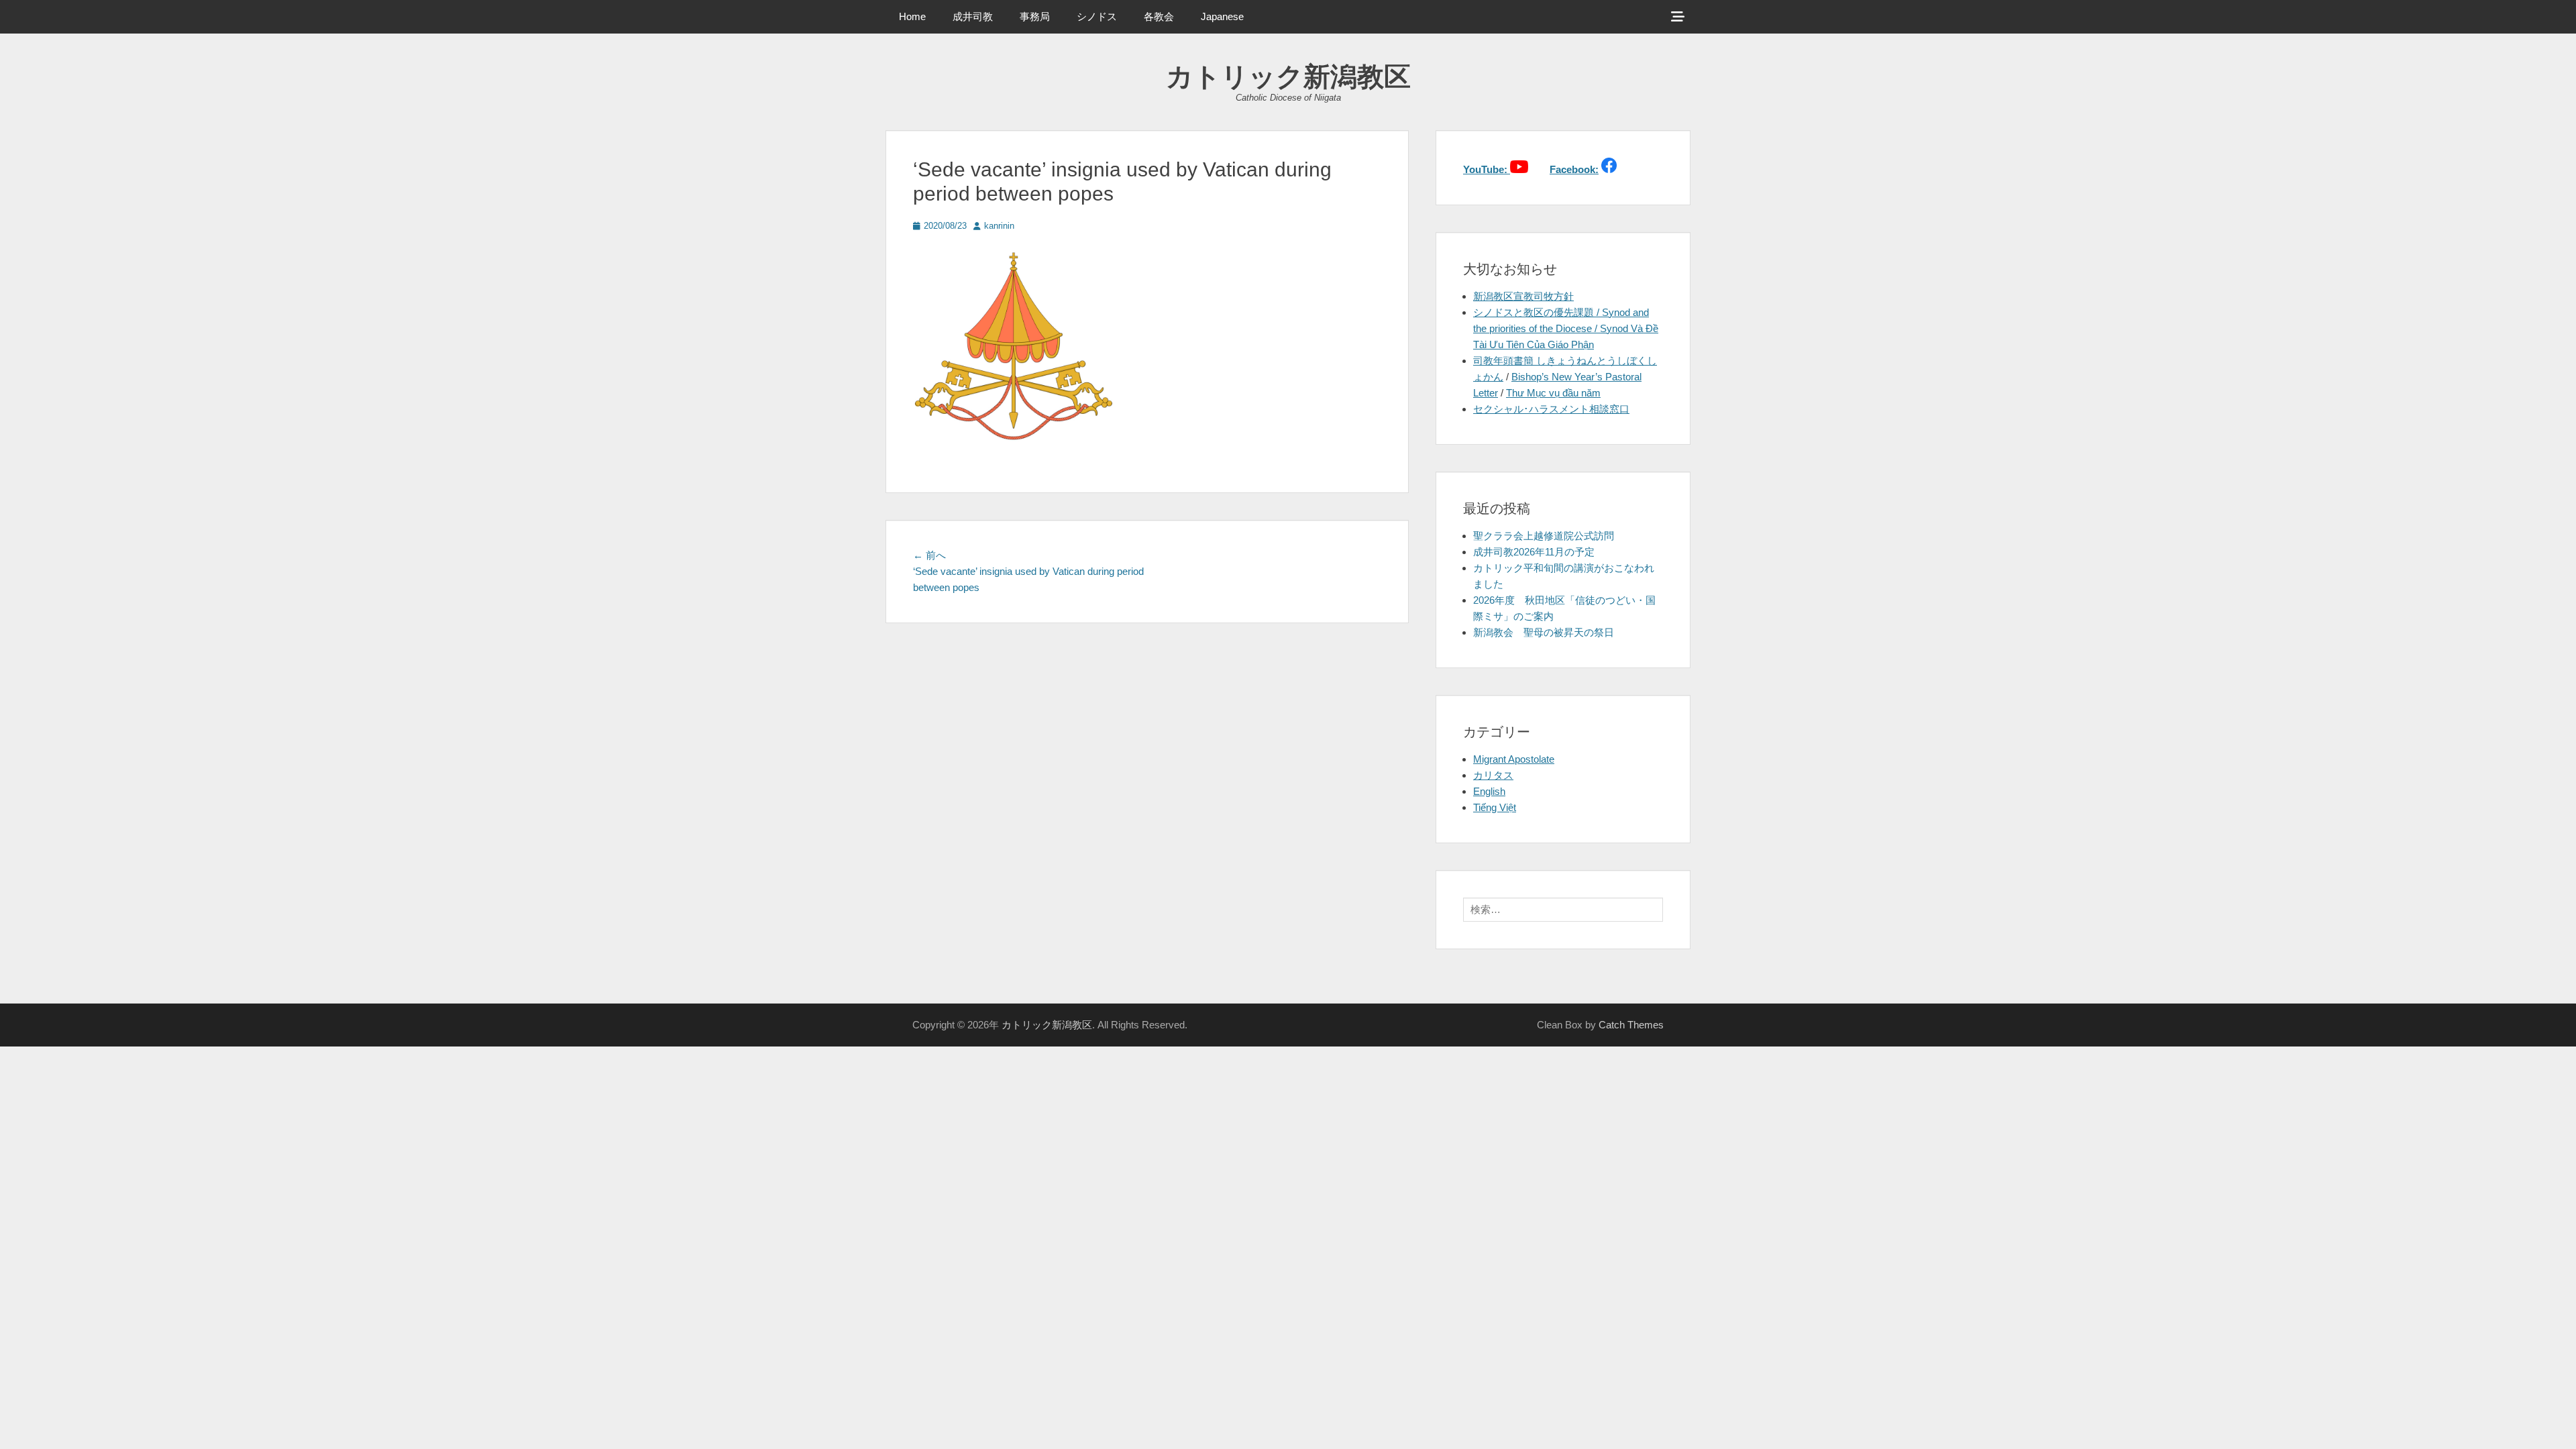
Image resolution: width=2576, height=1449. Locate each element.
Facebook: (1574, 169)
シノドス (1097, 16)
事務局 (1035, 16)
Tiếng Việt (1495, 807)
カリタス (1493, 775)
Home (912, 16)
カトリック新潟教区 (1288, 76)
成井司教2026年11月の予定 (1534, 552)
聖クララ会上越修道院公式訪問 (1544, 536)
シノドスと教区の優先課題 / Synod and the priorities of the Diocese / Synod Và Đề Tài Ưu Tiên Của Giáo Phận (1566, 328)
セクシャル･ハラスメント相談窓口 (1551, 409)
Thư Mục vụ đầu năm (1553, 393)
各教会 (1159, 16)
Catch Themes (1631, 1025)
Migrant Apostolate (1514, 759)
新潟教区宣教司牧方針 (1523, 296)
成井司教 (973, 16)
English (1489, 791)
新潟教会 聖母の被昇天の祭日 (1544, 632)
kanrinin (999, 226)
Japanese (1222, 16)
